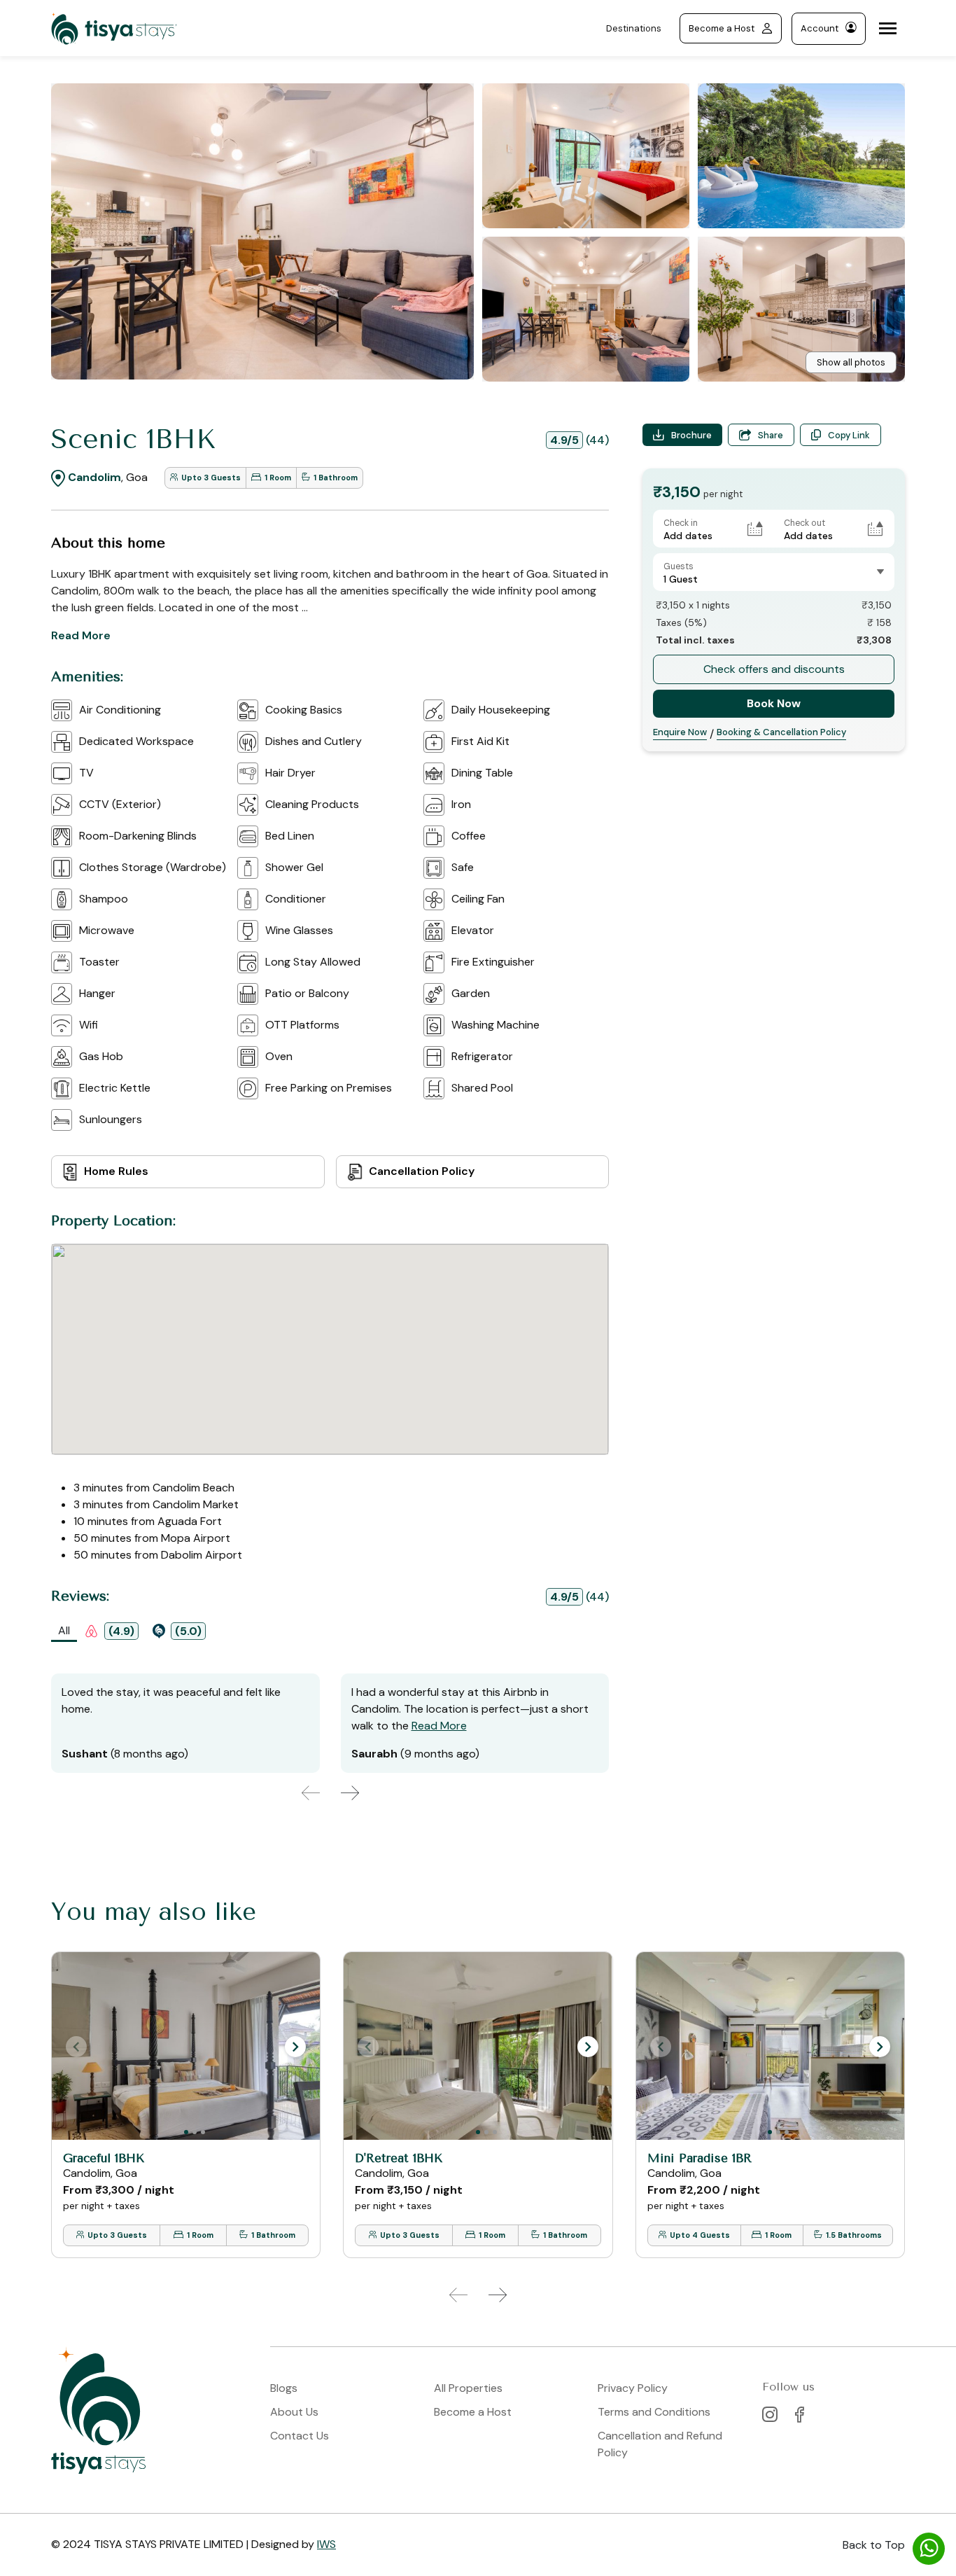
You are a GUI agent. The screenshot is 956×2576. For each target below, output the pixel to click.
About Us (294, 2412)
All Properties (468, 2388)
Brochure (691, 435)
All (64, 1630)
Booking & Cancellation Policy (781, 732)
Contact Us (300, 2436)
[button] (295, 2047)
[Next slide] (350, 1793)
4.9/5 (564, 440)
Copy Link (849, 435)
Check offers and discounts (774, 669)
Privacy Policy (633, 2388)
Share (771, 435)
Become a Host (722, 28)
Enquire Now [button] (680, 732)
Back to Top (874, 2545)
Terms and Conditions (654, 2412)
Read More (81, 635)
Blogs (284, 2388)
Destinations (634, 28)
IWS (326, 2544)
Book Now (774, 703)
